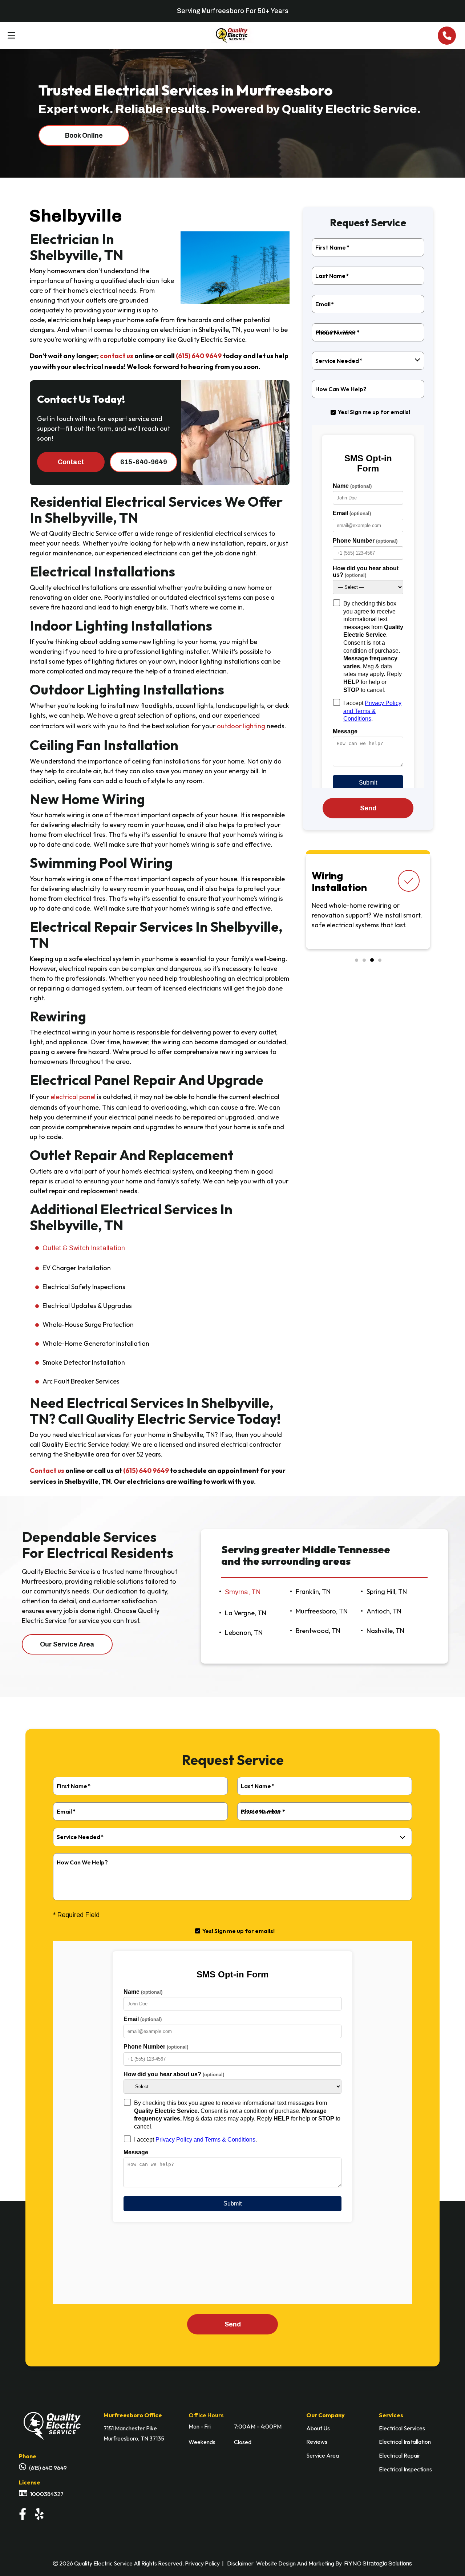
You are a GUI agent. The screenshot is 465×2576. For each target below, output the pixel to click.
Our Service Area (67, 1644)
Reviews (317, 2442)
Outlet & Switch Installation (84, 1248)
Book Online (84, 135)
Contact (71, 462)
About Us (318, 2428)
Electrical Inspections (405, 2469)
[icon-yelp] (41, 2516)
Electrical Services (402, 2428)
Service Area (323, 2455)
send (368, 808)
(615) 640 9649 (199, 356)
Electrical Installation (405, 2442)
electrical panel (73, 1097)
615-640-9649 (144, 462)
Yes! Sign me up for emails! (374, 412)
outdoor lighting (241, 726)
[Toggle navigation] (9, 36)
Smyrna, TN (243, 1592)
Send (233, 2324)
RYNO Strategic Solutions (378, 2563)
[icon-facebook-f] (24, 2516)
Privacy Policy (202, 2563)
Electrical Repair (400, 2455)
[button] (357, 960)
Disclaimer (240, 2563)
